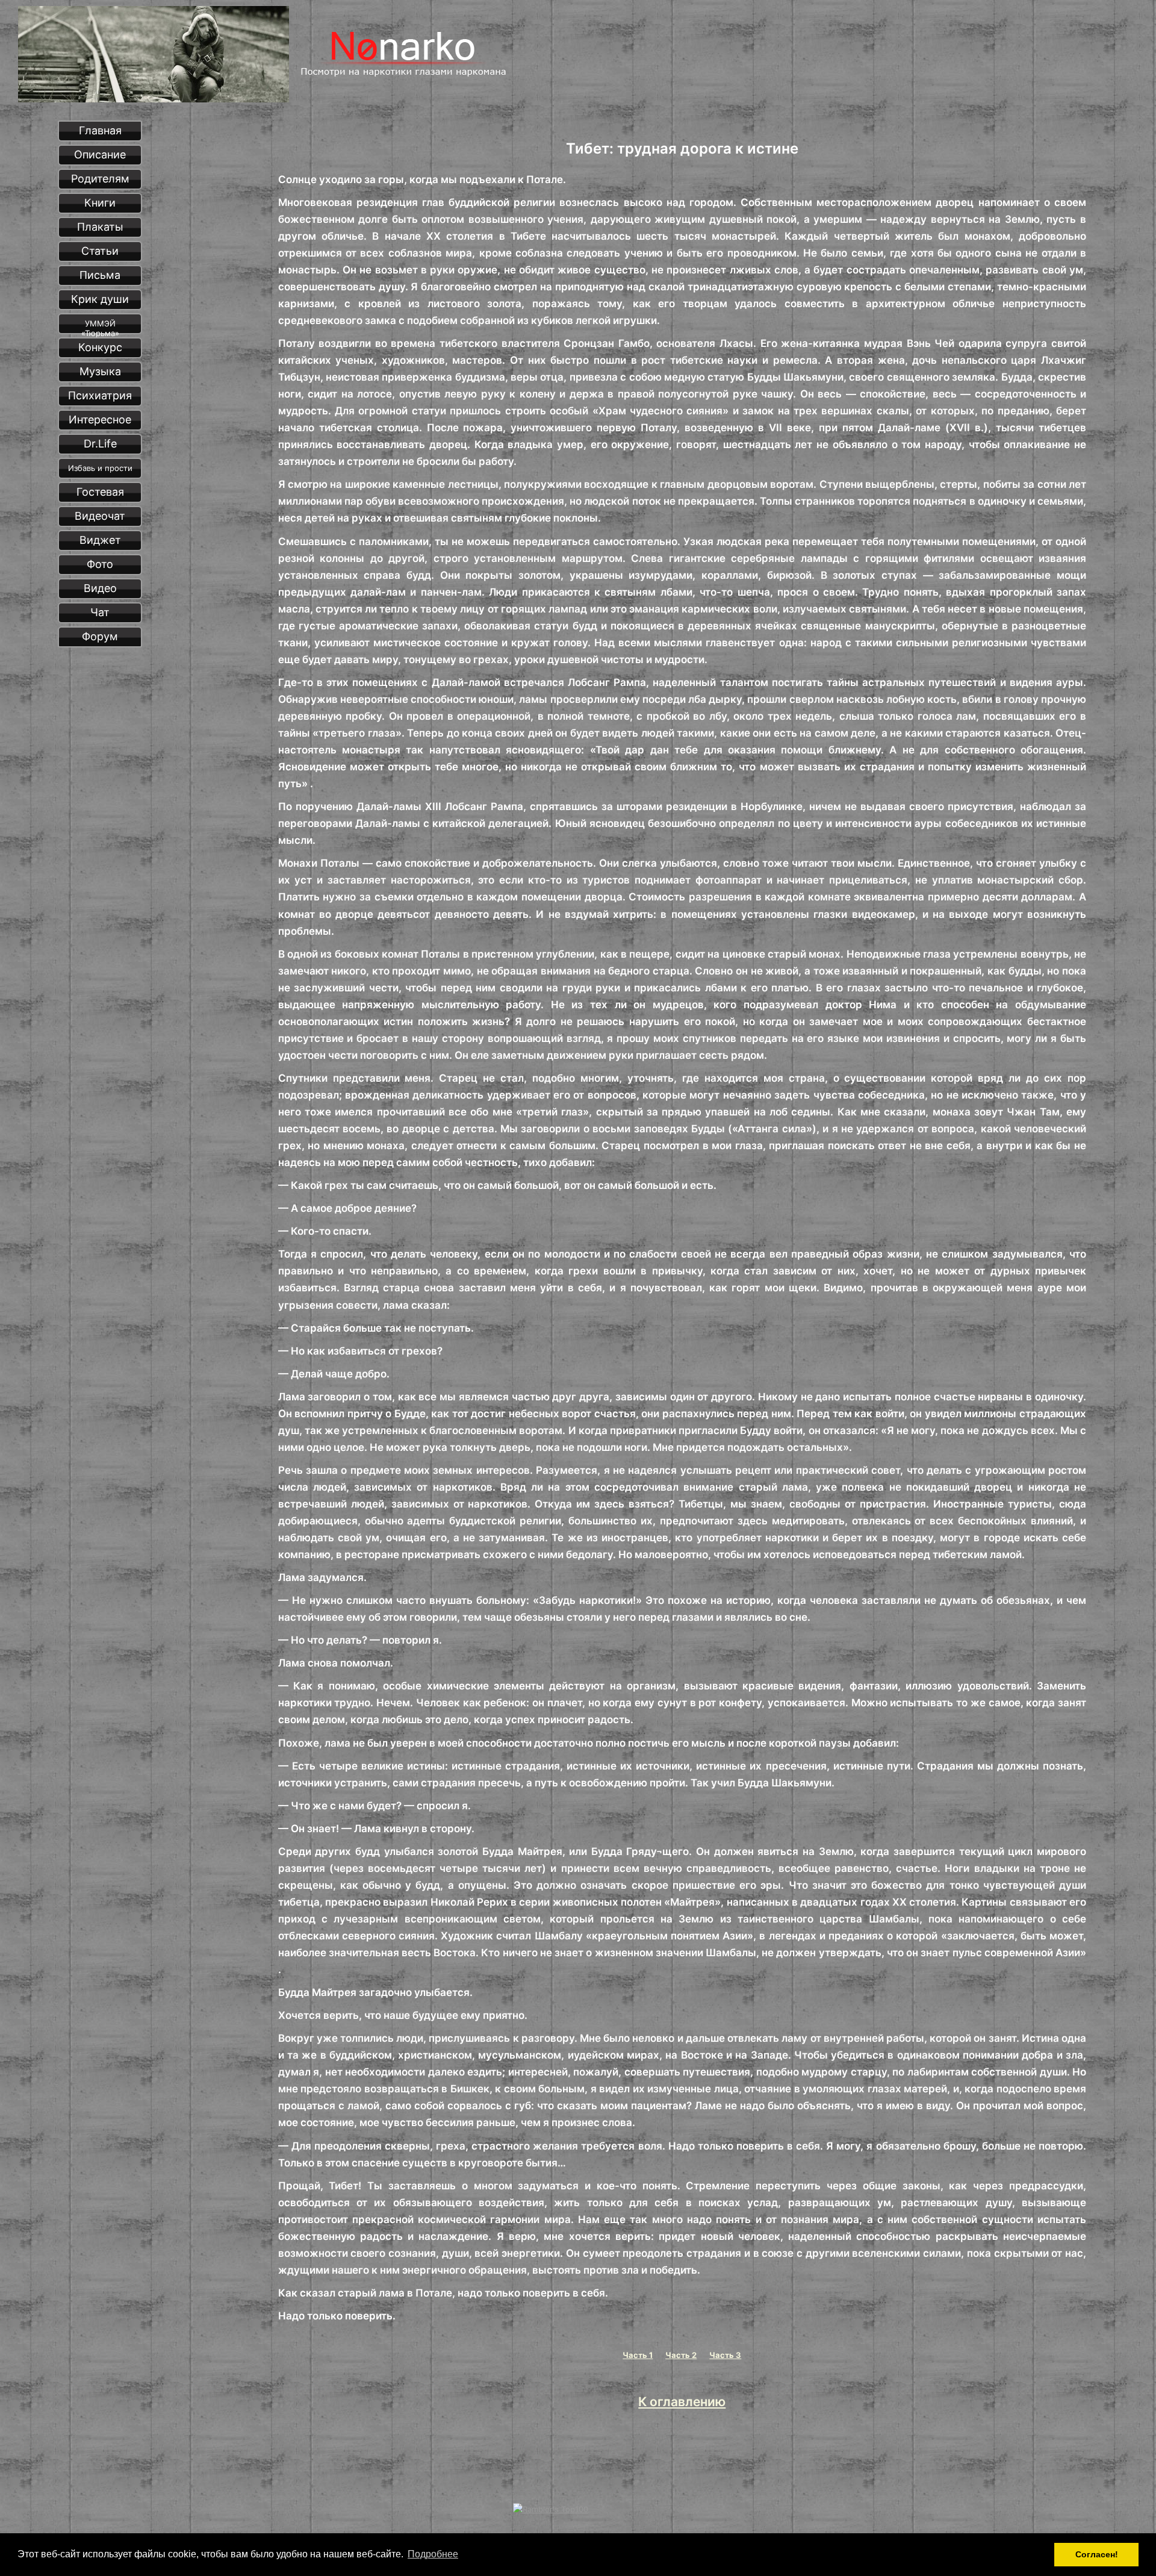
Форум (100, 636)
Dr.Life (100, 444)
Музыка (100, 371)
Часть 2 (681, 2355)
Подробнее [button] (433, 2554)
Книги (100, 203)
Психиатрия (100, 395)
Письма (100, 275)
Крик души (100, 299)
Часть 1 (638, 2355)
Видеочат (100, 516)
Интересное (100, 419)
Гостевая (100, 492)
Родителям (100, 179)
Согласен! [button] (1097, 2554)
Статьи (100, 251)
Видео (100, 588)
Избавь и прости (100, 468)
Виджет (100, 540)
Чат (100, 612)
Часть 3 (725, 2355)
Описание (100, 154)
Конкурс (100, 347)
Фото (100, 564)
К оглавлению (682, 2402)
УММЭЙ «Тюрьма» (100, 326)
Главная (100, 130)
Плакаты (100, 227)
